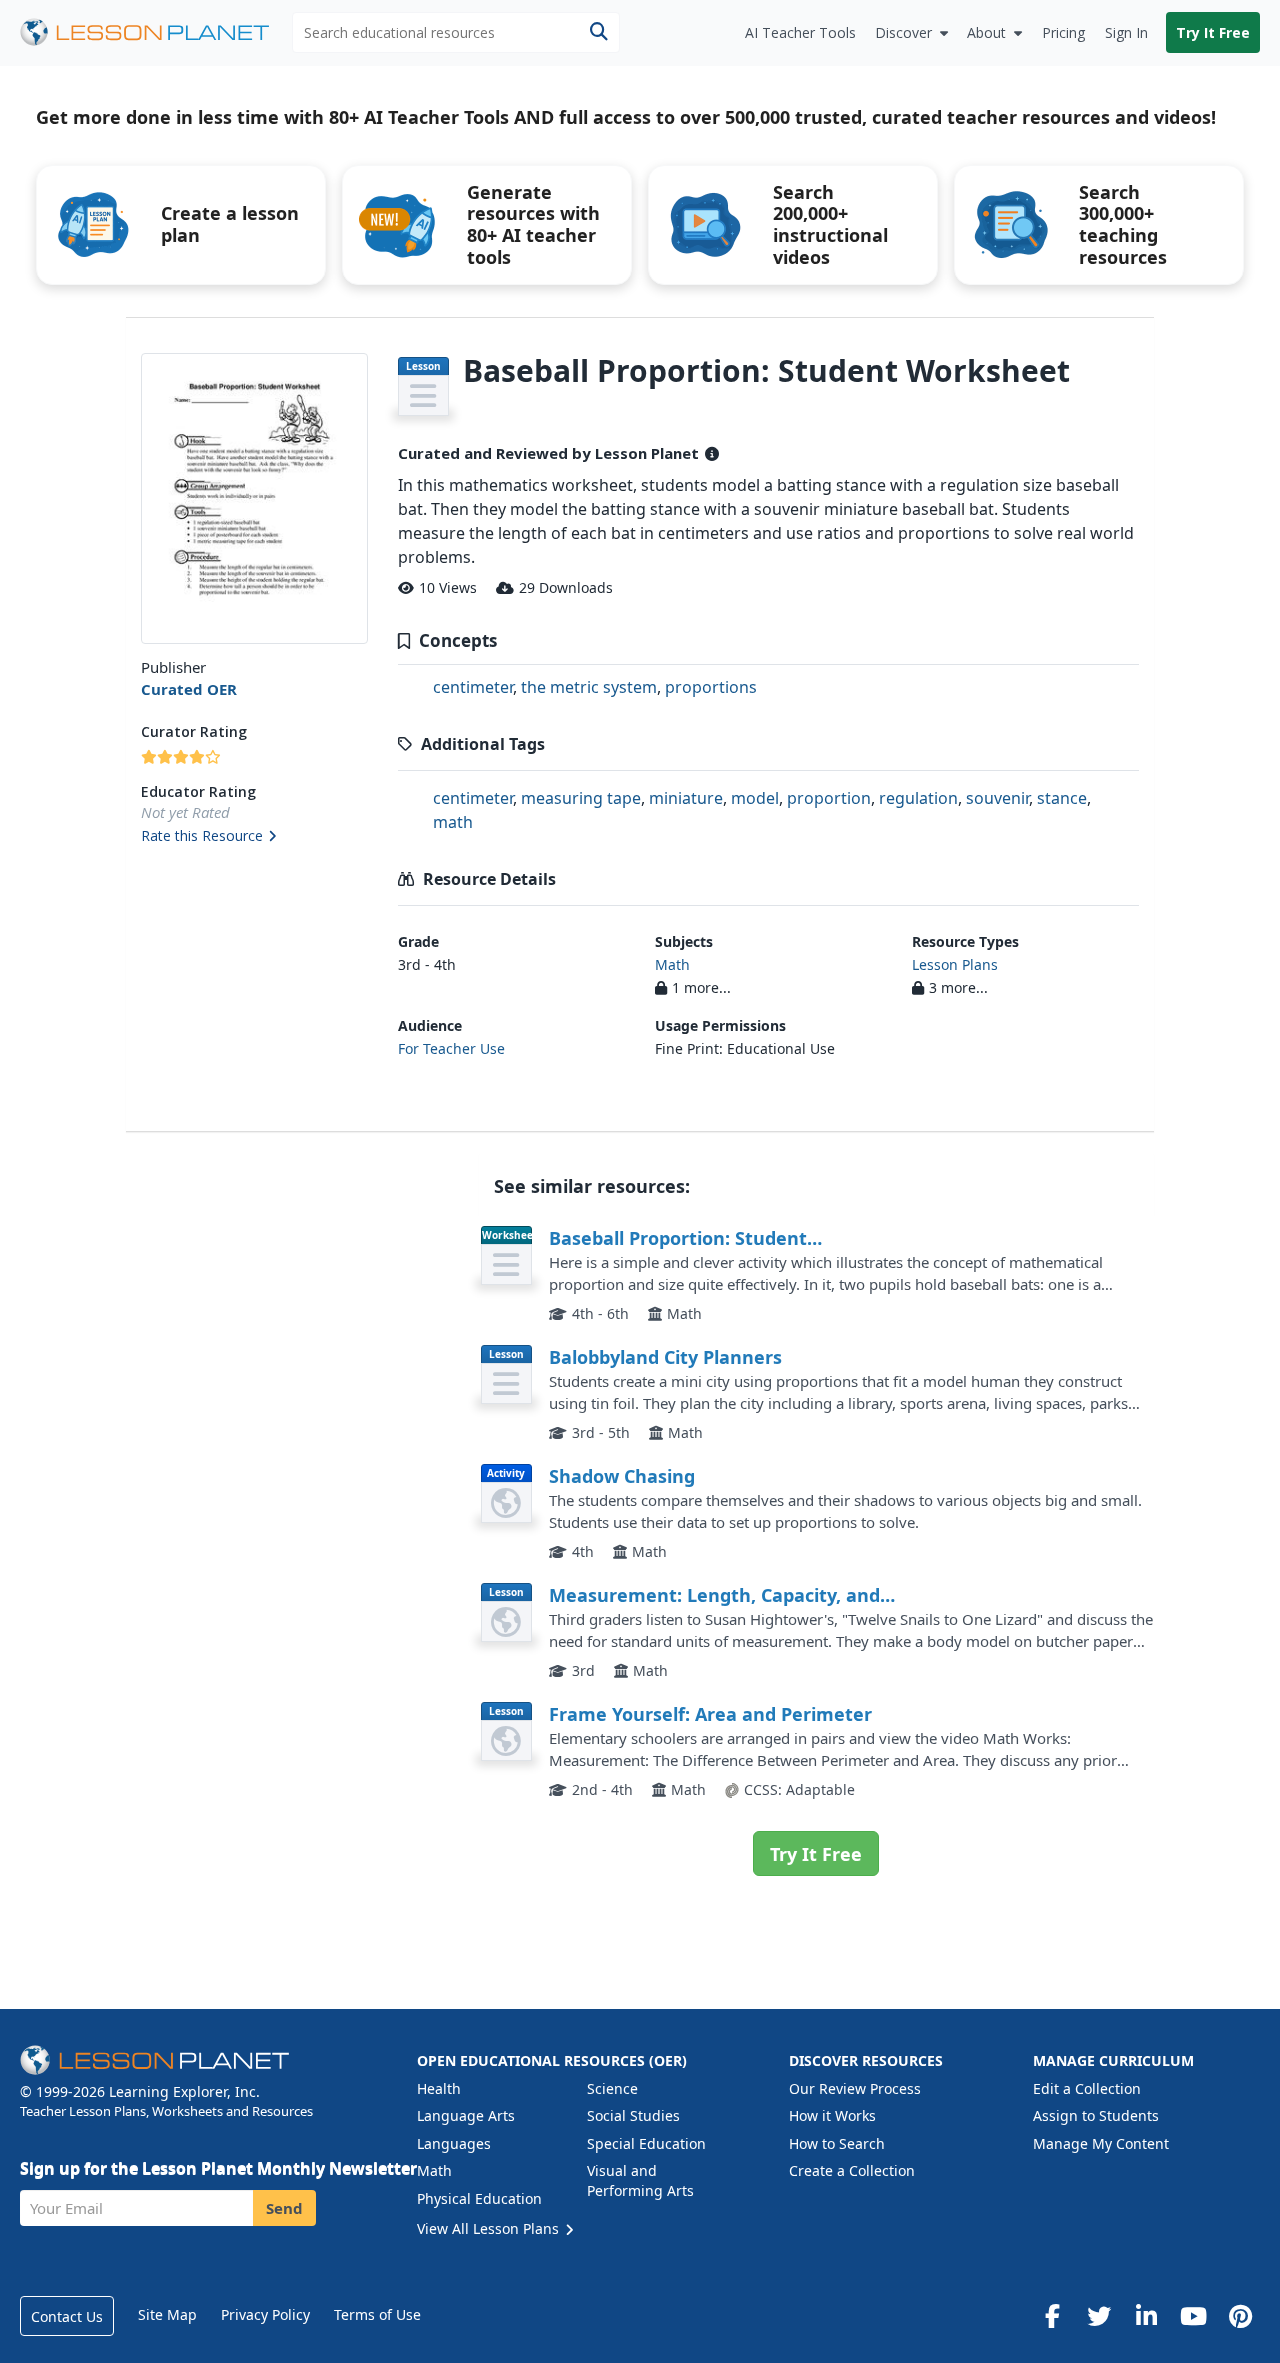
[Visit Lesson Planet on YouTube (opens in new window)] (1193, 2316)
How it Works (832, 2115)
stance (1062, 798)
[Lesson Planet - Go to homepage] (156, 32)
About (986, 32)
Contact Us (67, 2316)
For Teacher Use (451, 1048)
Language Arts (466, 2115)
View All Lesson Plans (490, 2228)
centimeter (473, 687)
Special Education (646, 2143)
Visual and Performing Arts (640, 2180)
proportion (829, 798)
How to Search (837, 2143)
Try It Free (1213, 32)
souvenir (997, 798)
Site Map (167, 2314)
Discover (903, 32)
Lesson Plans (955, 964)
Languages (454, 2143)
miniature (686, 798)
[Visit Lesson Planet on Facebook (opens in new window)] (1052, 2316)
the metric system (589, 687)
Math (672, 964)
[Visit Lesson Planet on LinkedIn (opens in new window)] (1146, 2316)
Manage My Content (1101, 2143)
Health (439, 2088)
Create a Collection (852, 2170)
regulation (918, 798)
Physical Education (479, 2198)
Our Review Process (855, 2088)
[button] (254, 837)
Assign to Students (1096, 2115)
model (755, 798)
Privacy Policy (265, 2314)
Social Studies (633, 2115)
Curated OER (189, 689)
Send (284, 2208)
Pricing (1063, 32)
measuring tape (581, 798)
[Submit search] (598, 32)
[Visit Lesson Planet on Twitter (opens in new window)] (1099, 2316)
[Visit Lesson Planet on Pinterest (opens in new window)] (1240, 2316)
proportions (711, 687)
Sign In (1126, 32)
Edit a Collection (1087, 2088)
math (453, 822)
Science (612, 2088)
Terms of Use (377, 2314)
